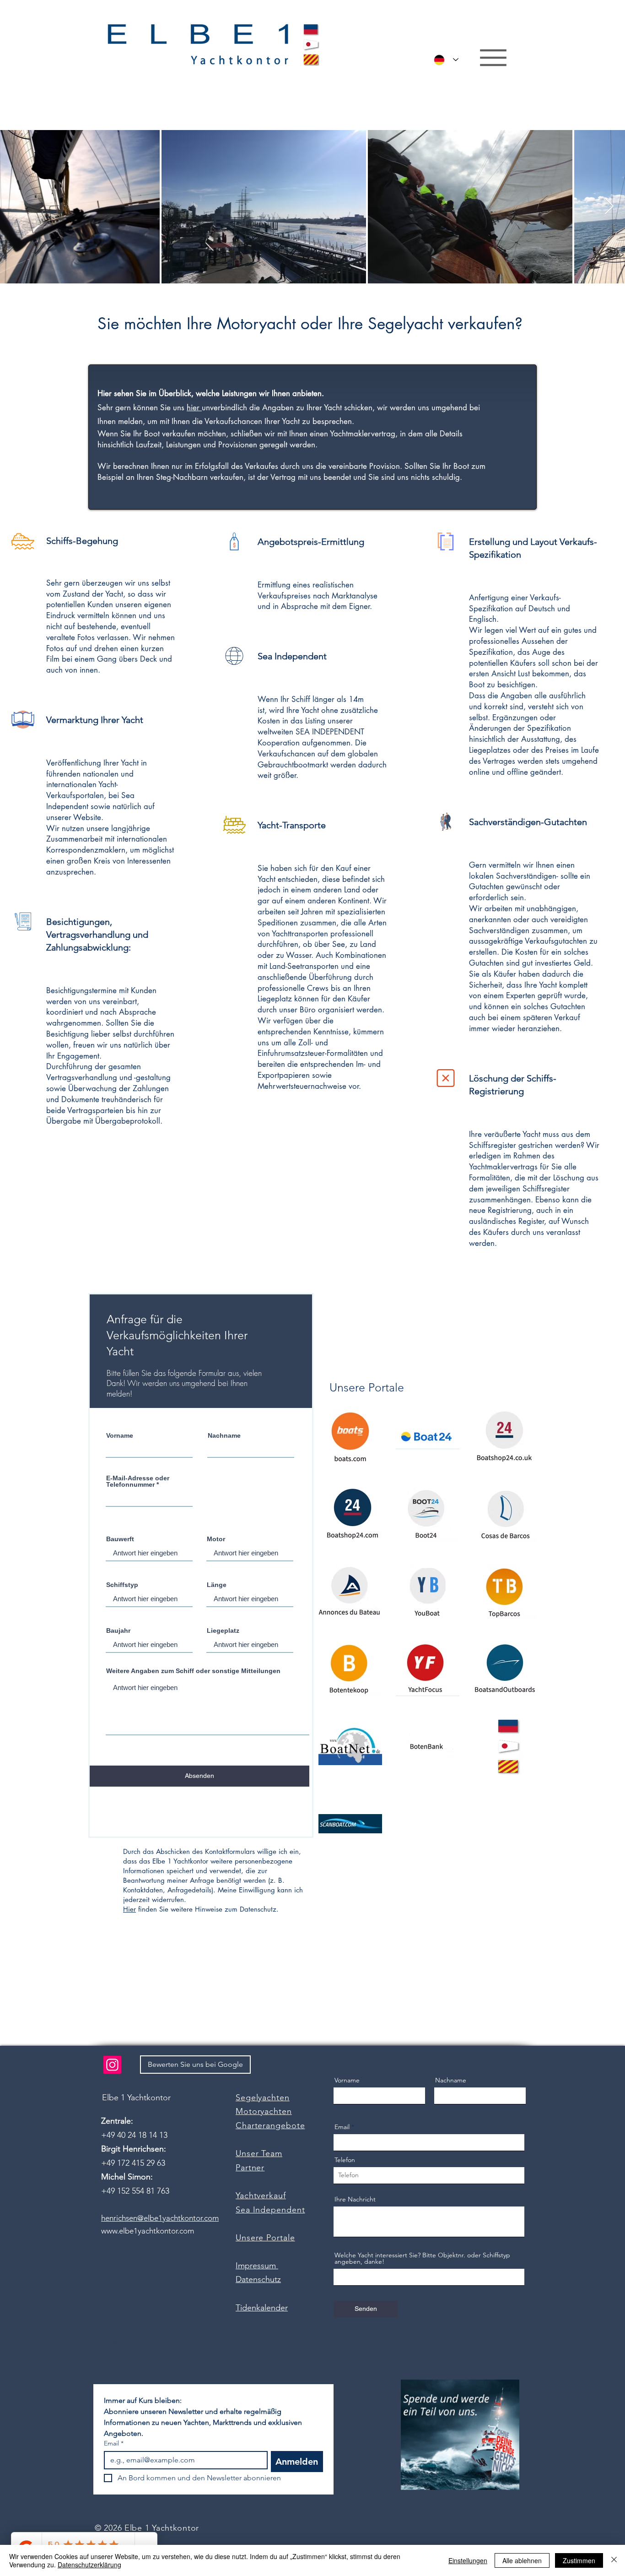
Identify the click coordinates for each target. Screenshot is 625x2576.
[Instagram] (112, 2065)
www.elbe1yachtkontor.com (148, 2231)
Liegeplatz (223, 1630)
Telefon (345, 2160)
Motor (216, 1539)
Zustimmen (579, 2560)
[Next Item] (609, 207)
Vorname (120, 1435)
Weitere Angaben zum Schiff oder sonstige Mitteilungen (193, 1671)
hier (194, 408)
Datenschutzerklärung (89, 2565)
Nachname (224, 1435)
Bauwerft (120, 1539)
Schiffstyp (122, 1585)
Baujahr (118, 1630)
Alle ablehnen (522, 2560)
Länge (217, 1585)
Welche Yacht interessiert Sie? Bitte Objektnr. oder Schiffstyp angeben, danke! (422, 2258)
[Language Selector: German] (444, 60)
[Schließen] (614, 2560)
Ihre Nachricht (355, 2199)
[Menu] (493, 58)
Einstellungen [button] (468, 2560)
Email (342, 2127)
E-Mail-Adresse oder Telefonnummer (138, 1481)
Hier (129, 1909)
